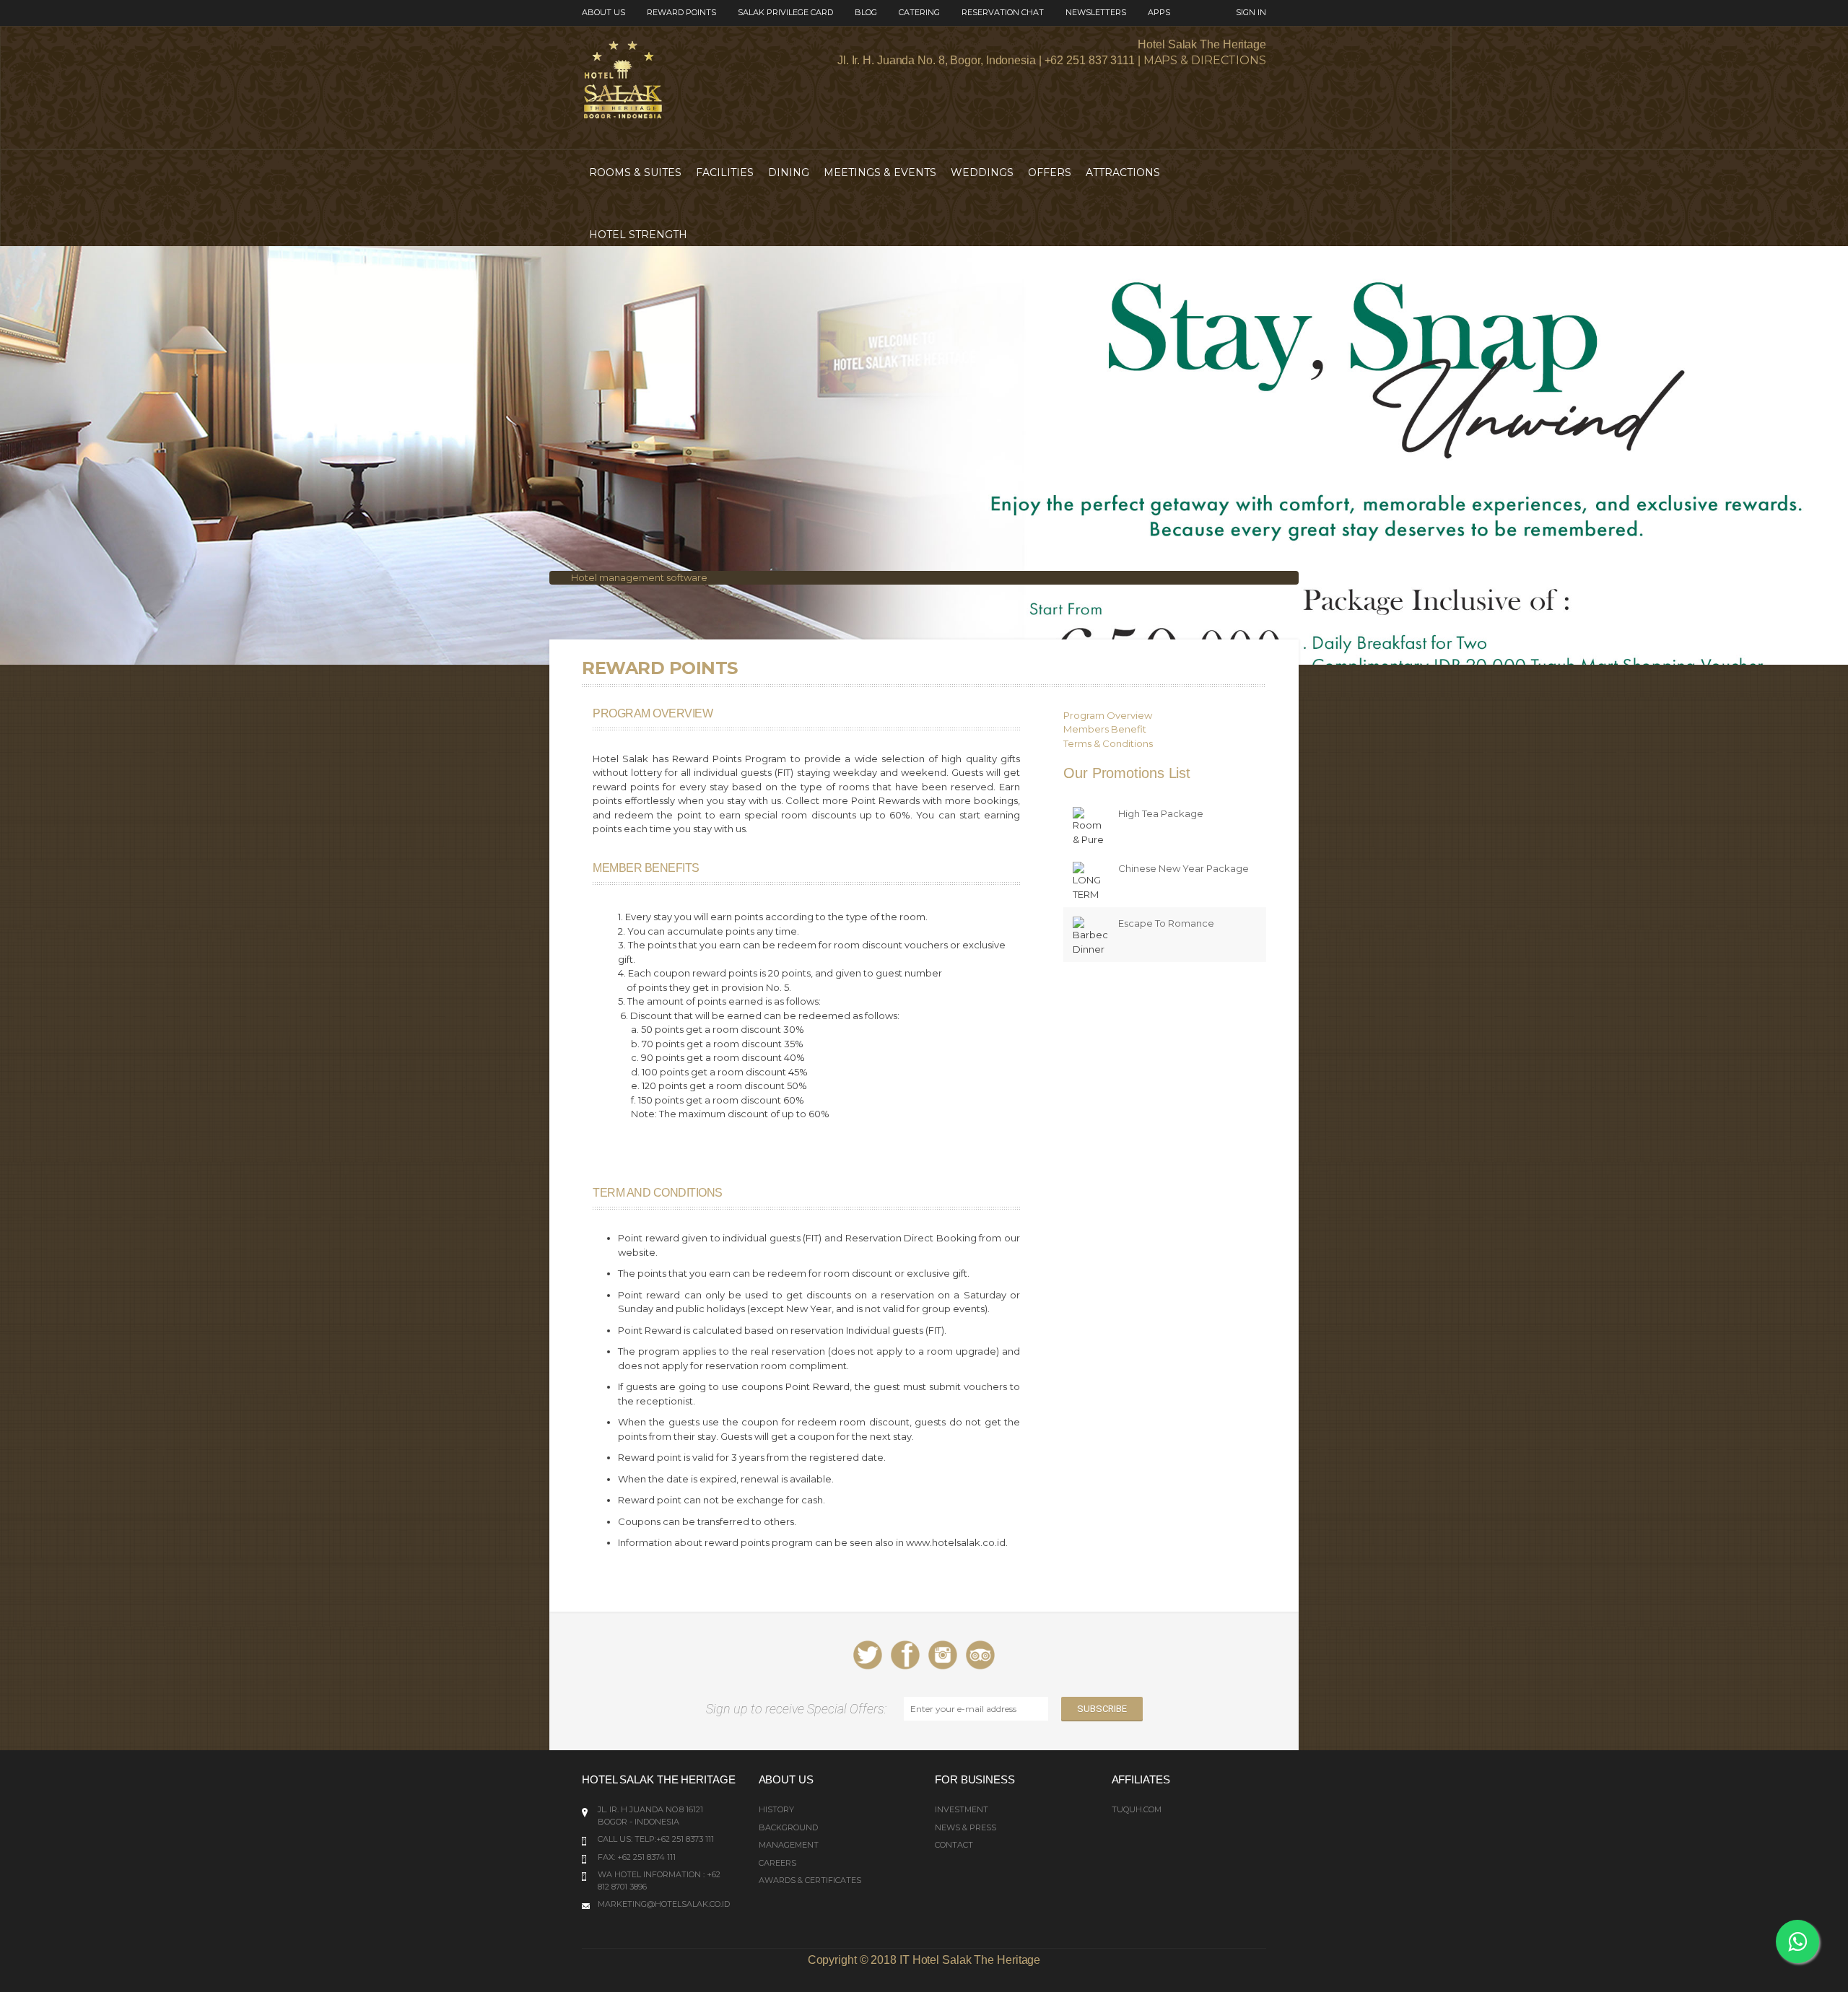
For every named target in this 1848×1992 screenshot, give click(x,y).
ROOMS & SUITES (635, 172)
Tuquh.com (1137, 1809)
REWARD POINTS (681, 12)
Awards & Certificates (810, 1880)
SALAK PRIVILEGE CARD (785, 12)
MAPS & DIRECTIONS (1205, 60)
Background (788, 1827)
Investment (962, 1809)
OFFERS (1050, 172)
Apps (1159, 12)
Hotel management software (639, 577)
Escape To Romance (1166, 923)
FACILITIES (725, 172)
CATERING (919, 12)
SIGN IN (1251, 12)
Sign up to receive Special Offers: (799, 1709)
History (776, 1809)
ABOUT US (603, 12)
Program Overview (1108, 715)
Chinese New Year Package (1184, 868)
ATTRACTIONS (1123, 172)
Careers (777, 1863)
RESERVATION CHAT (1003, 12)
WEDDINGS (982, 172)
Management (789, 1845)
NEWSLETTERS (1096, 12)
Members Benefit (1105, 729)
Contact (954, 1845)
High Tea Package (1161, 813)
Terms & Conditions (1108, 743)
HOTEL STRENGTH (638, 235)
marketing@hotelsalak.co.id (664, 1904)
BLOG (866, 12)
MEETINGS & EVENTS (880, 172)
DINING (789, 172)
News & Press (966, 1827)
